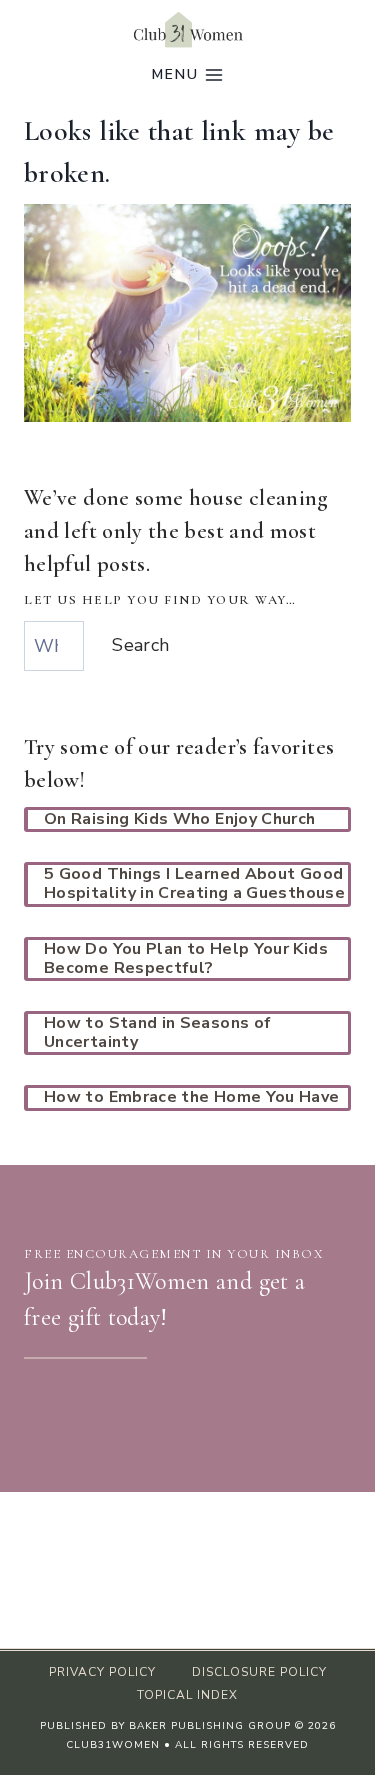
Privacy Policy (102, 1672)
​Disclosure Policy (259, 1672)
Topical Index (187, 1695)
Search (140, 645)
